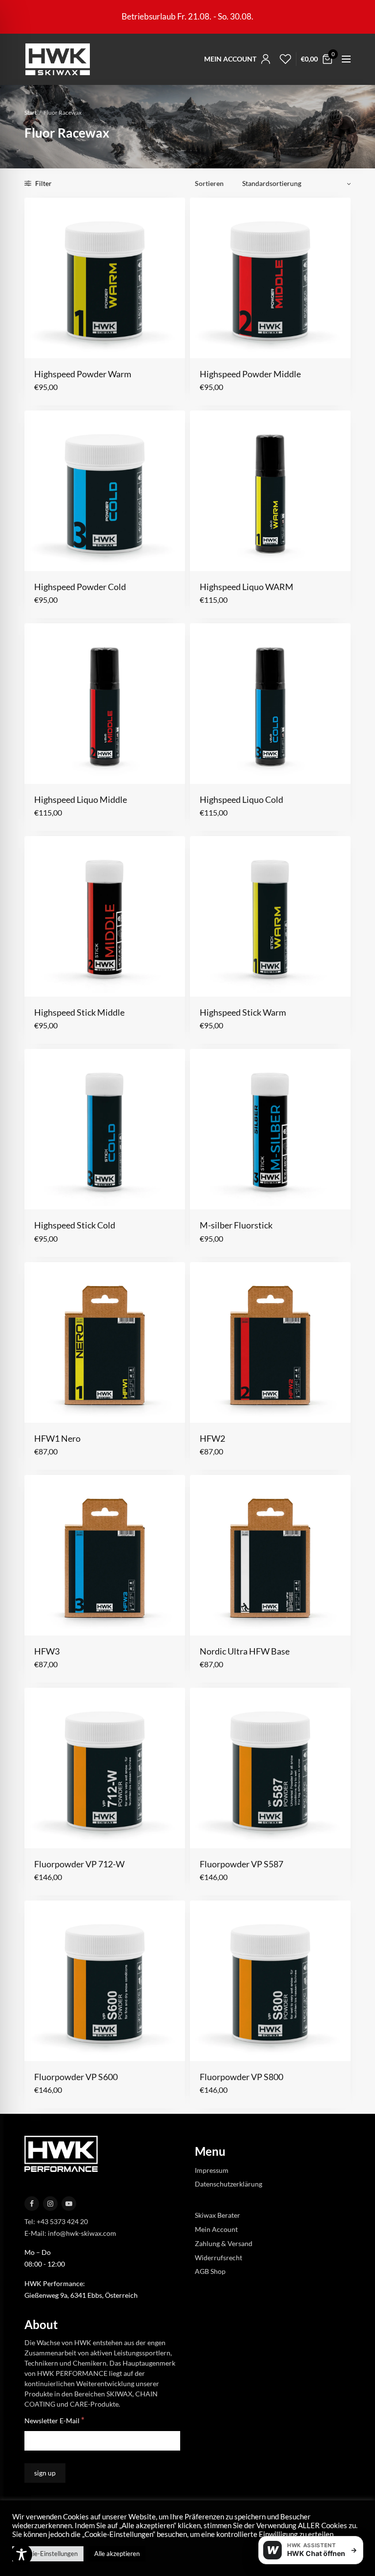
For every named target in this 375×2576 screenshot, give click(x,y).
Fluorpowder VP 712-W (79, 1864)
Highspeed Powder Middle (250, 374)
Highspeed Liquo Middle (81, 799)
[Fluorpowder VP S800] (270, 1981)
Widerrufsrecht (219, 2257)
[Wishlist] (283, 59)
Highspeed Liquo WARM (247, 587)
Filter (43, 183)
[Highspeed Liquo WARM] (270, 491)
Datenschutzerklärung (229, 2184)
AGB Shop (210, 2271)
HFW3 (47, 1651)
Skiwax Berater (218, 2215)
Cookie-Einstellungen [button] (48, 2554)
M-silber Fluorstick (236, 1225)
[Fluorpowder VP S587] (270, 1768)
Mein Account (216, 2229)
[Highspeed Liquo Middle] (105, 704)
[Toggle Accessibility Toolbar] (21, 2555)
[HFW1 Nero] (105, 1342)
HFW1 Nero (57, 1438)
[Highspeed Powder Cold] (105, 491)
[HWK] (57, 59)
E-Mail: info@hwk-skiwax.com (70, 2233)
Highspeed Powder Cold (80, 587)
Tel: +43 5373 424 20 (56, 2221)
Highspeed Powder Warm (83, 374)
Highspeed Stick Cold (75, 1225)
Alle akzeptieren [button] (117, 2554)
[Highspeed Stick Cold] (105, 1129)
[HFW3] (105, 1555)
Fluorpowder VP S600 (76, 2077)
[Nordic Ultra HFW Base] (270, 1555)
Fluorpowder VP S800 (241, 2077)
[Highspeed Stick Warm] (270, 916)
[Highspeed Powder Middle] (270, 278)
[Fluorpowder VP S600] (105, 1981)
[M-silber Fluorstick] (270, 1129)
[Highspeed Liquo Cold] (270, 704)
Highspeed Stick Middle (79, 1012)
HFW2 (212, 1438)
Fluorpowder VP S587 (241, 1864)
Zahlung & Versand (224, 2243)
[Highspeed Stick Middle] (105, 916)
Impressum (212, 2170)
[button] (41, 343)
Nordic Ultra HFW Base (245, 1651)
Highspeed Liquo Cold (241, 799)
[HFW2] (270, 1342)
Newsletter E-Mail (54, 2420)
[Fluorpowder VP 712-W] (105, 1768)
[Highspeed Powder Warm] (105, 278)
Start (31, 112)
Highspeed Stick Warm (243, 1012)
